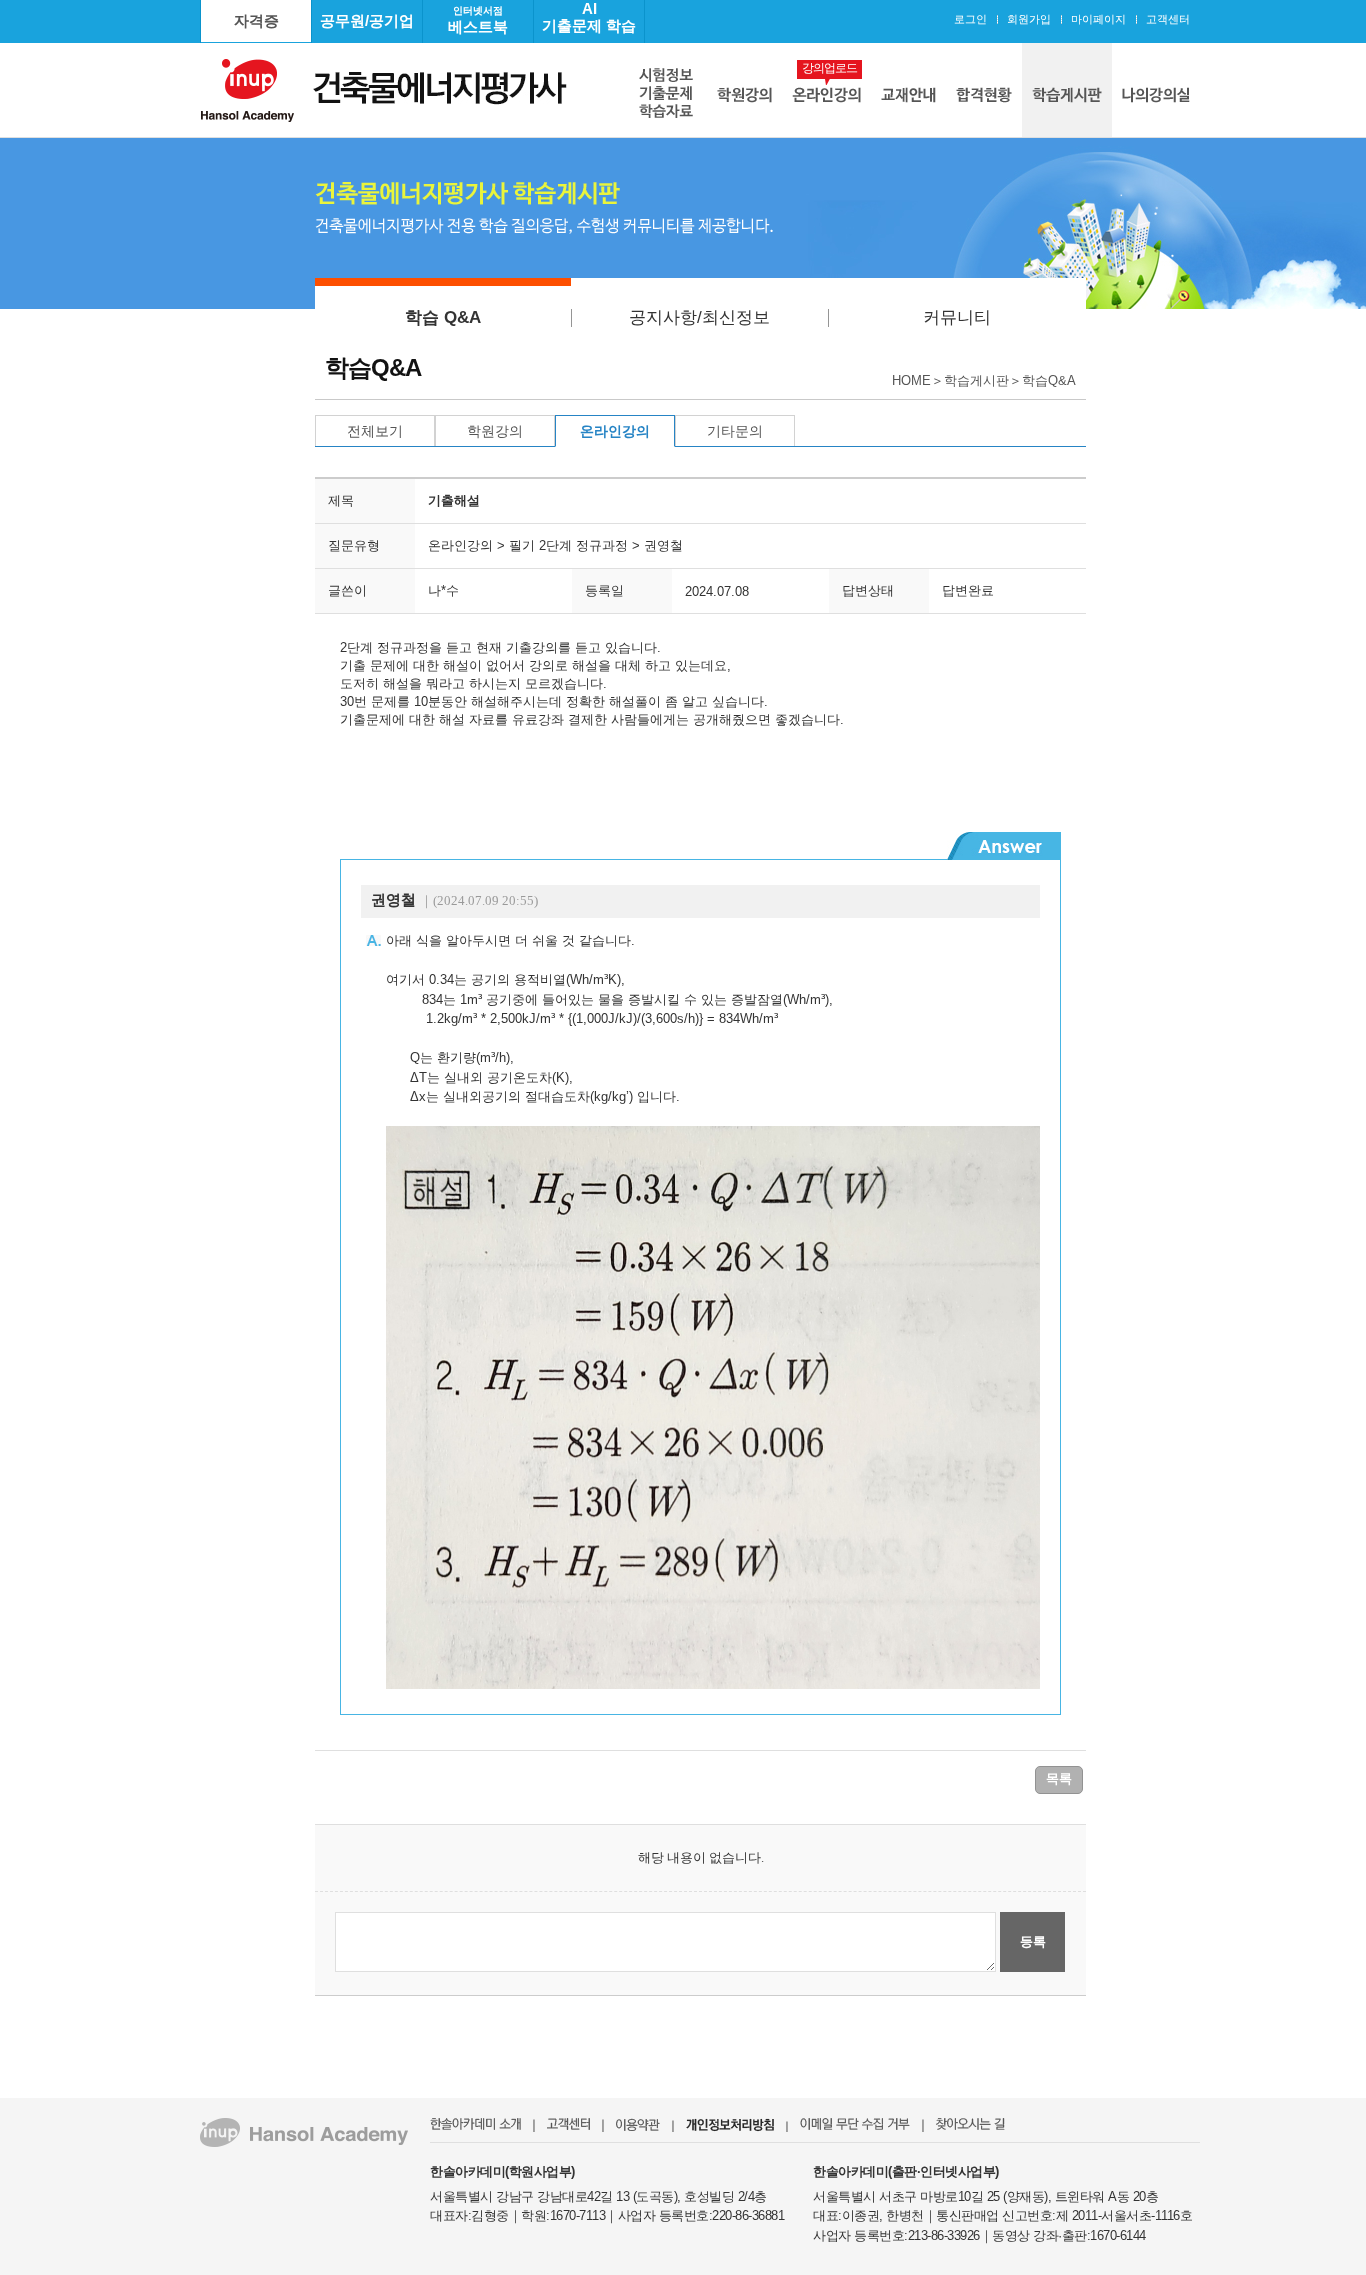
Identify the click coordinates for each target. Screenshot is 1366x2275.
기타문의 (735, 431)
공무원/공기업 (367, 20)
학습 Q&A (443, 317)
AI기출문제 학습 (589, 17)
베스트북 (478, 20)
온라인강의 (615, 431)
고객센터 (1168, 19)
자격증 (256, 20)
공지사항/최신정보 (699, 317)
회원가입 (1029, 19)
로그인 (970, 19)
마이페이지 (1098, 19)
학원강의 (495, 431)
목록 (1059, 1778)
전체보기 (375, 431)
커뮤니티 (957, 317)
